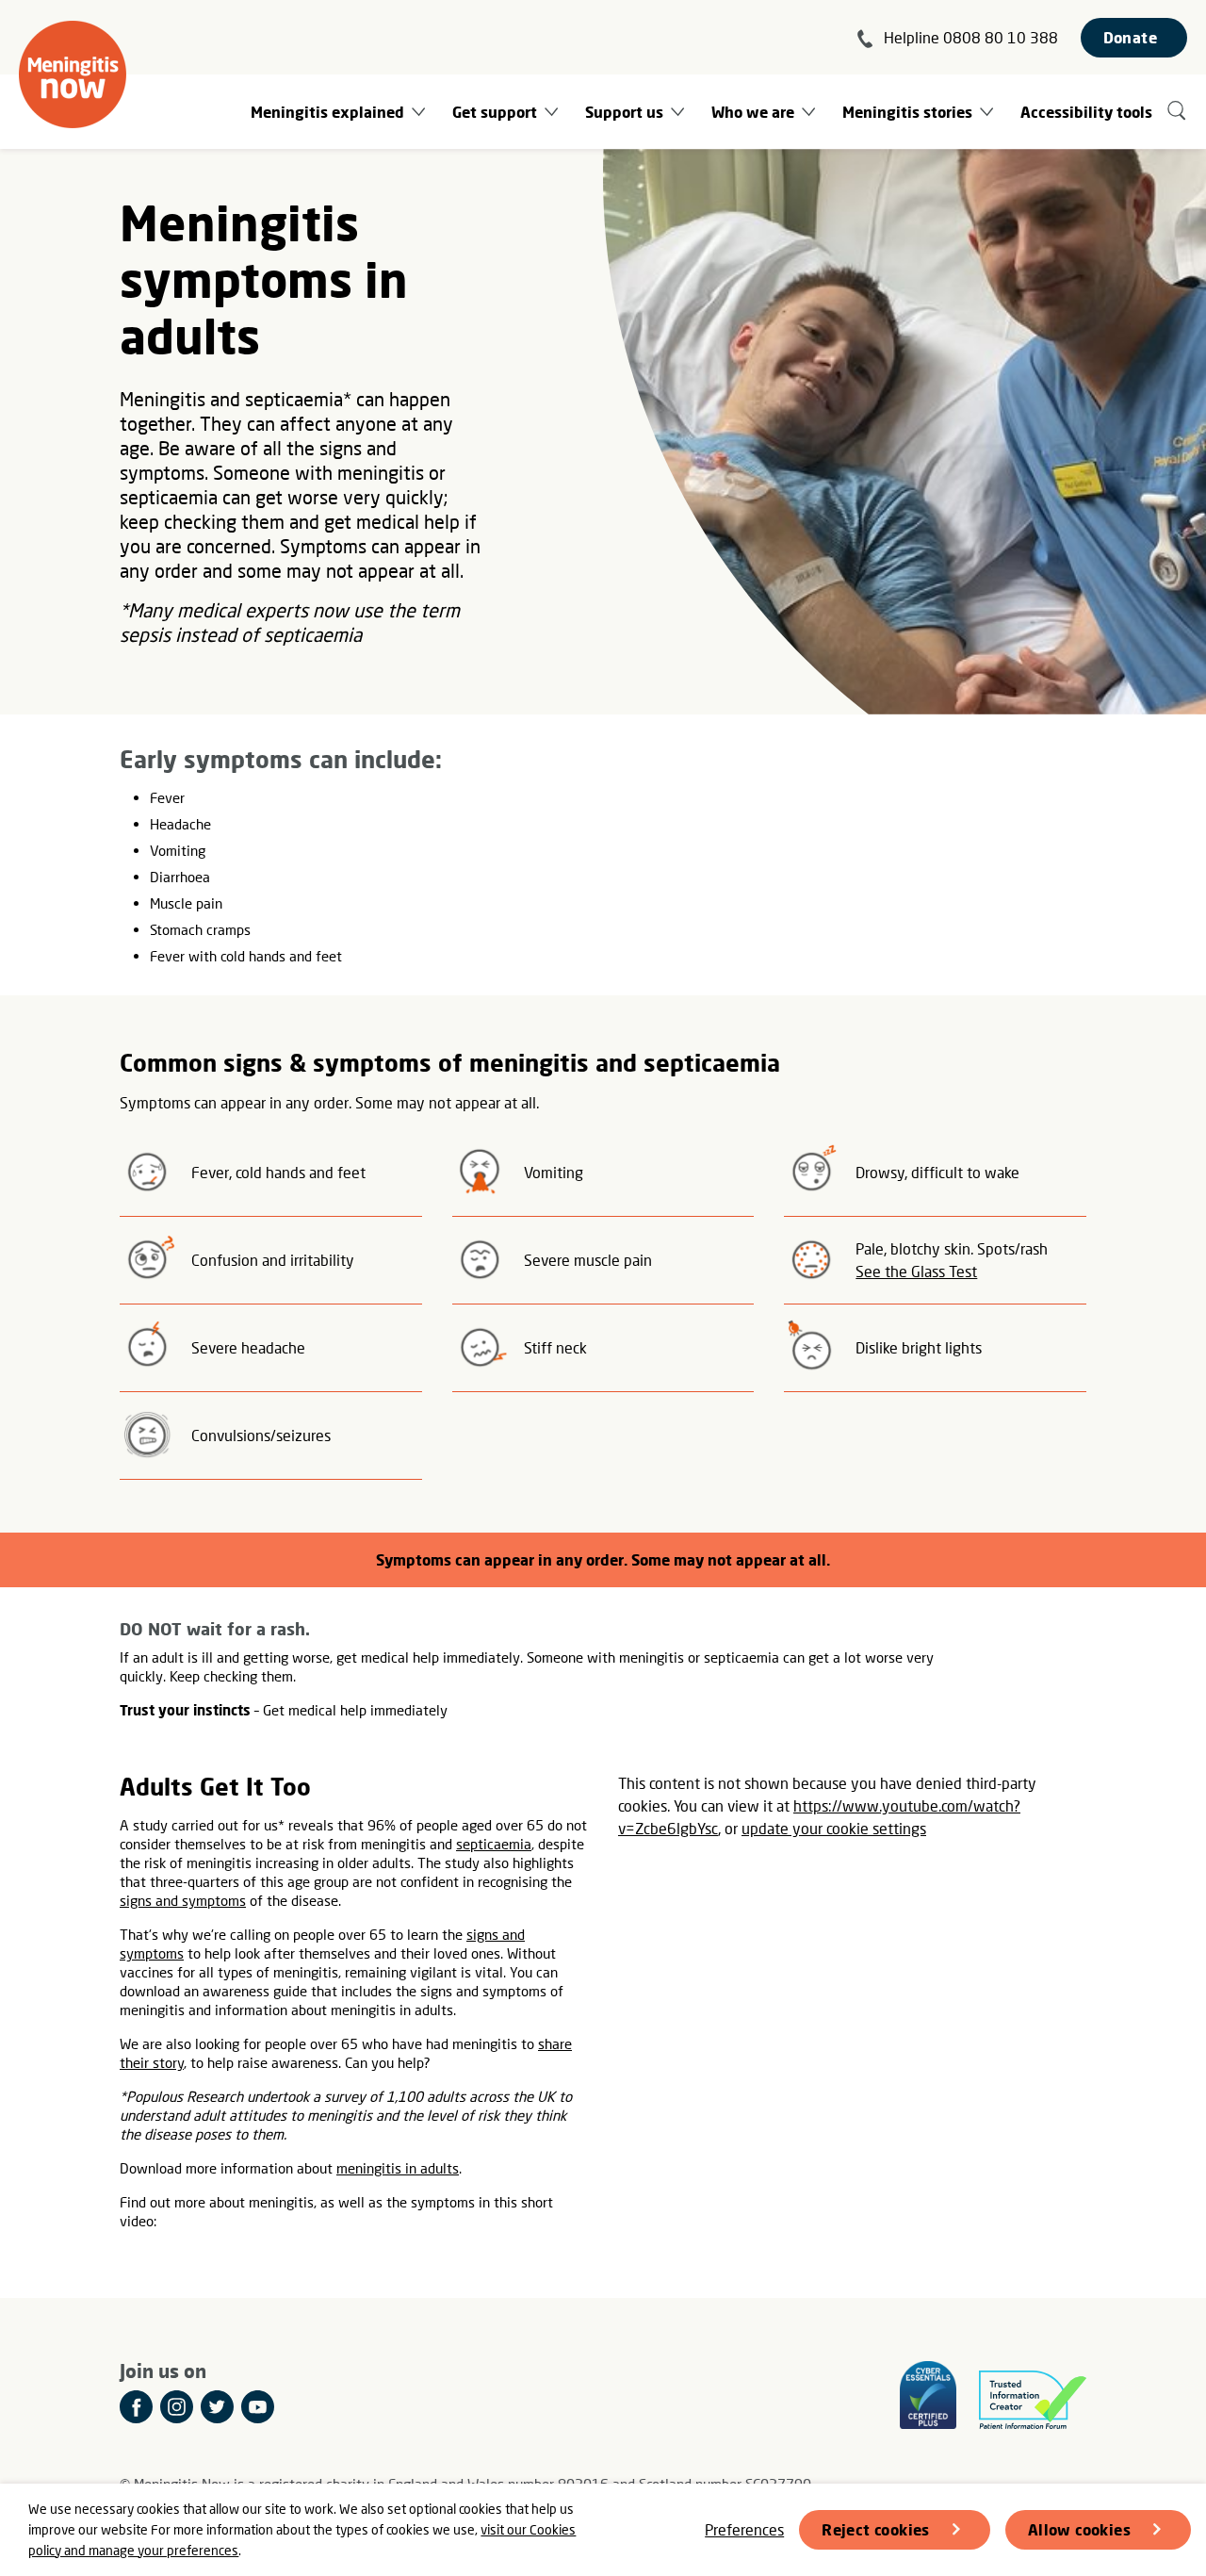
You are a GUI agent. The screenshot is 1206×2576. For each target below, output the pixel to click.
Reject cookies (876, 2529)
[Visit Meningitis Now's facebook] (136, 2407)
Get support (495, 112)
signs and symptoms (183, 1900)
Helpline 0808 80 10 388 (971, 37)
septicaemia (494, 1844)
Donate (1130, 37)
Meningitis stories (907, 112)
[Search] (1177, 112)
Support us (624, 112)
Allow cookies (1079, 2529)
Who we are (753, 112)
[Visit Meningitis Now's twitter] (217, 2407)
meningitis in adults (398, 2168)
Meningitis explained (327, 112)
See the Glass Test (916, 1271)
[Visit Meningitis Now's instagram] (177, 2407)
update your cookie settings (834, 1828)
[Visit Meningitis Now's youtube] (258, 2407)
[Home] (73, 74)
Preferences (744, 2529)
